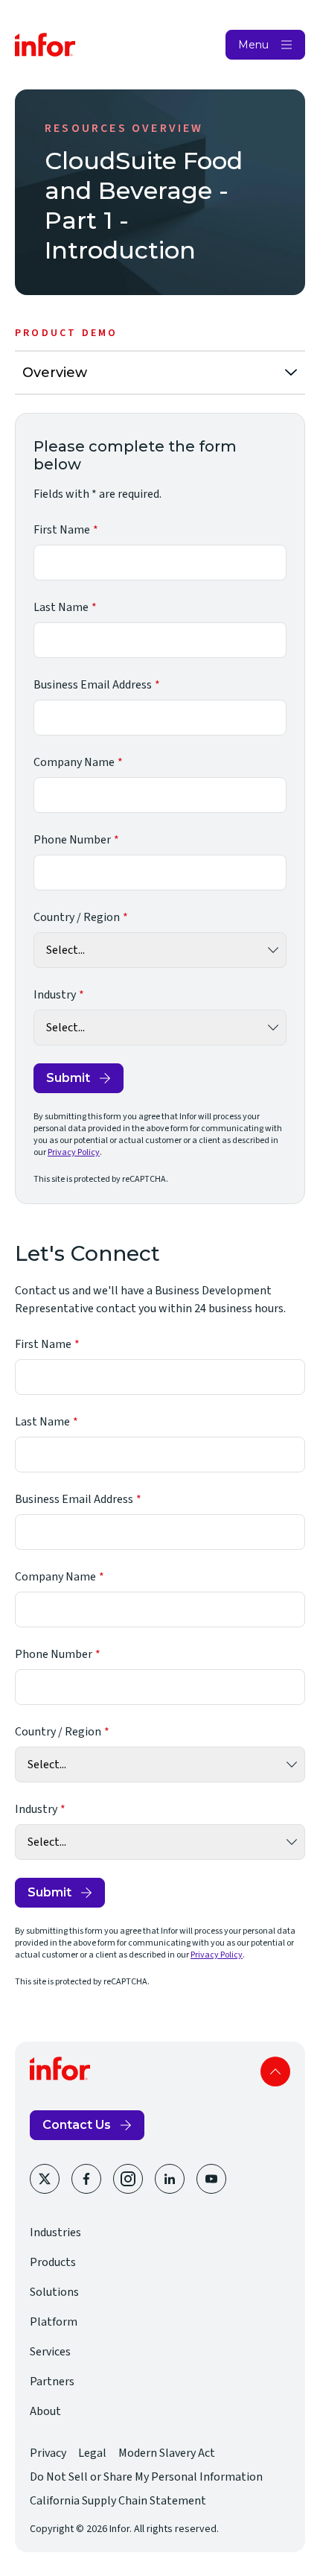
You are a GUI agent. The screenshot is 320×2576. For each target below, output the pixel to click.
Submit (68, 1078)
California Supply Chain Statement (118, 2501)
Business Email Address (93, 685)
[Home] (45, 45)
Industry (55, 995)
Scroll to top (275, 2072)
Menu (253, 45)
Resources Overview (124, 128)
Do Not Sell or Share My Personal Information (146, 2477)
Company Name (74, 762)
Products (53, 2262)
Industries (55, 2232)
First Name (62, 530)
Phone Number (72, 840)
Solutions (54, 2292)
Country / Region (77, 917)
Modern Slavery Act (167, 2453)
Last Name (61, 607)
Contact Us (77, 2125)
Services (50, 2352)
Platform (54, 2322)
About (45, 2411)
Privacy (48, 2453)
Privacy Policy (74, 1152)
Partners (52, 2382)
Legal (92, 2453)
